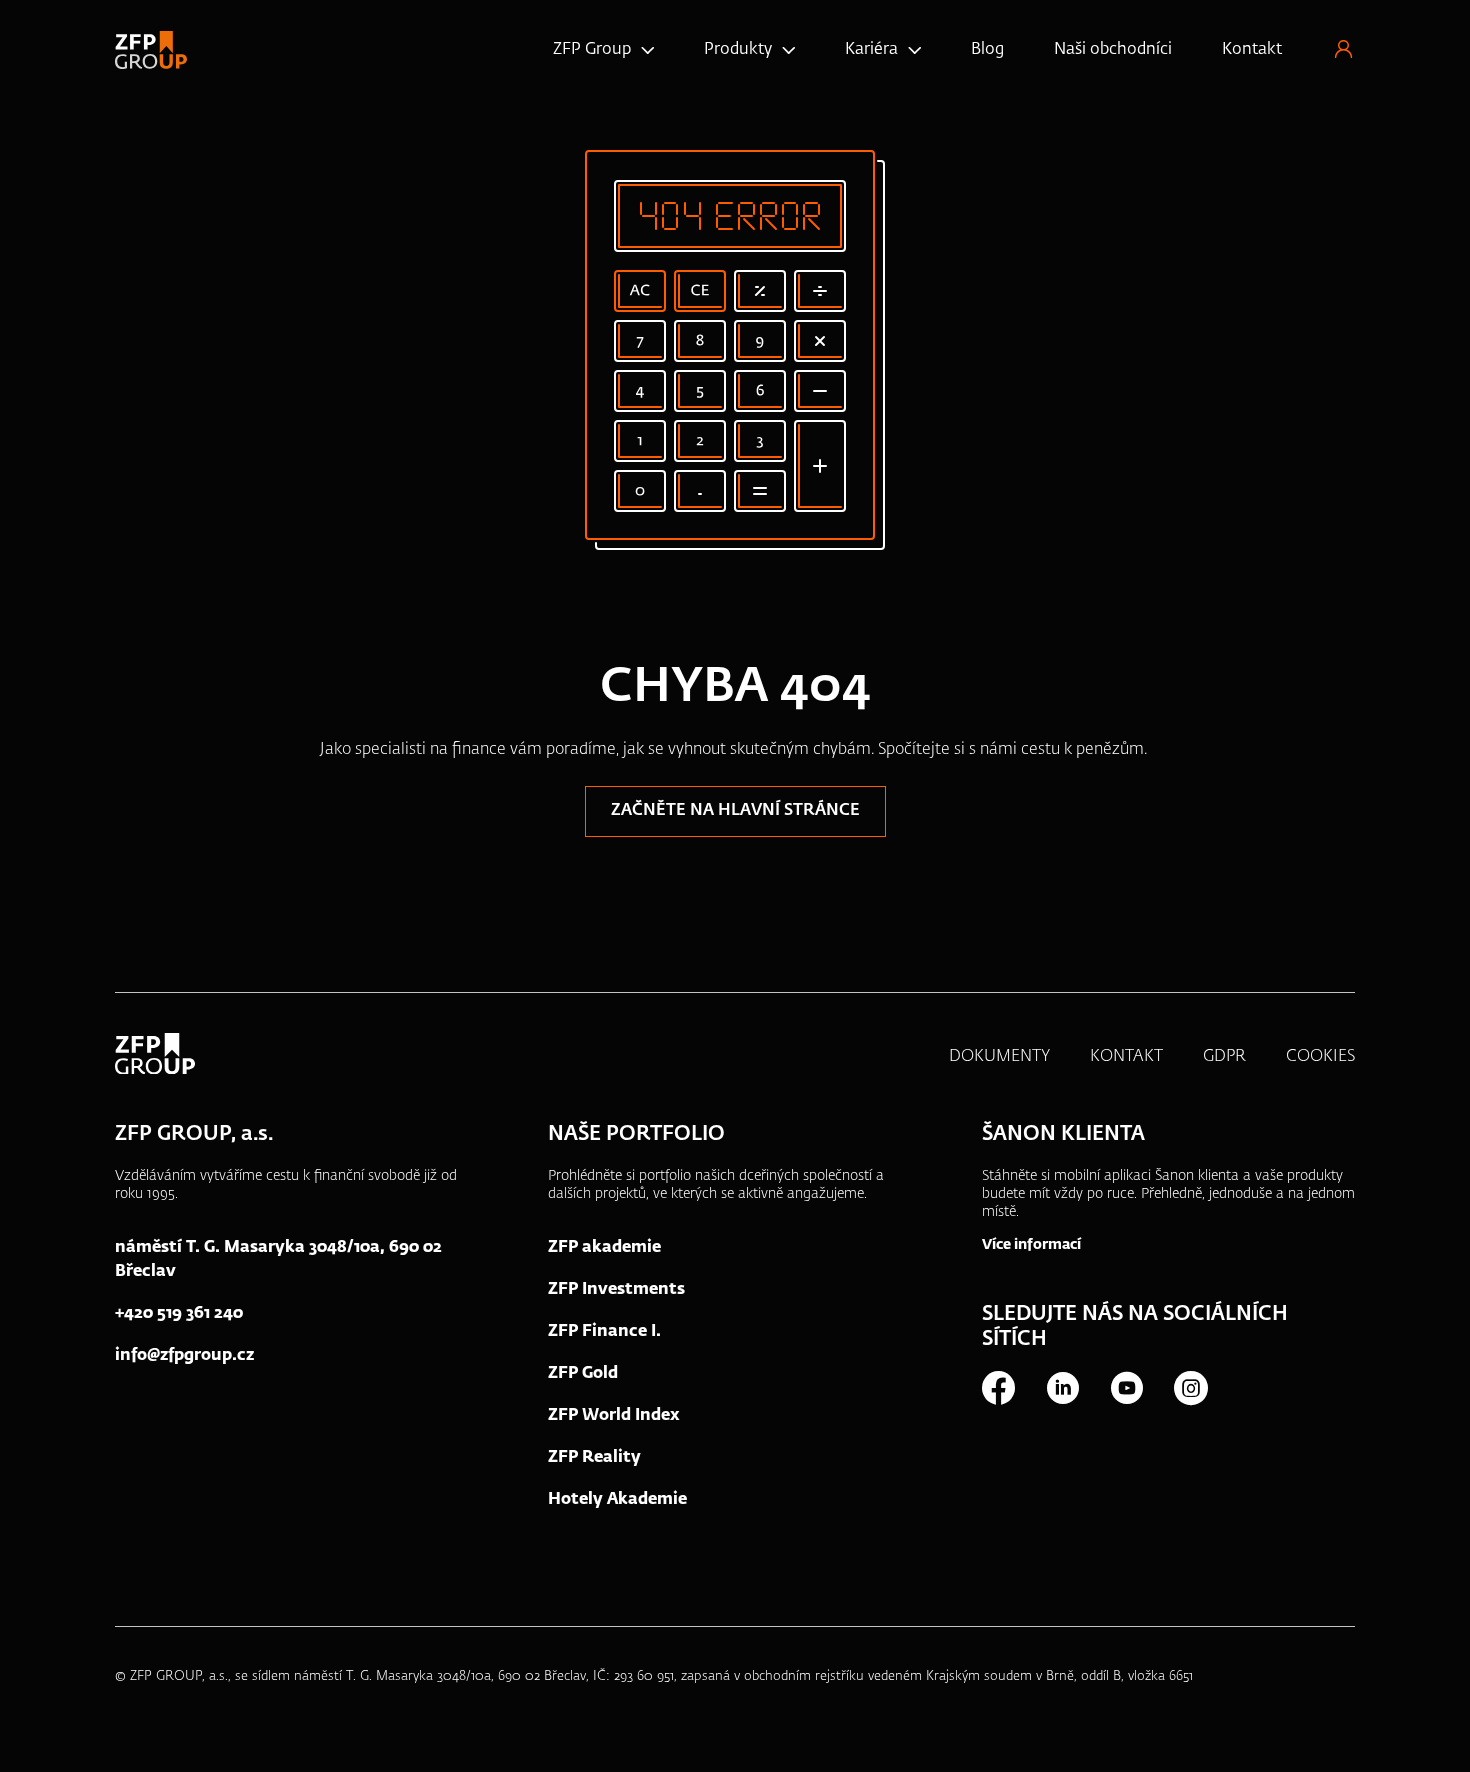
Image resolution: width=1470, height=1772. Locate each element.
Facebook (998, 1388)
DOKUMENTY (999, 1057)
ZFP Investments (616, 1290)
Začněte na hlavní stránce (735, 811)
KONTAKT (1126, 1057)
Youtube (1126, 1388)
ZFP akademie (604, 1248)
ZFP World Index (614, 1416)
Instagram (1190, 1388)
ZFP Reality (594, 1458)
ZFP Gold (583, 1374)
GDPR (1224, 1057)
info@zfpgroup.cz (184, 1356)
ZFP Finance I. (604, 1332)
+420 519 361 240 (179, 1314)
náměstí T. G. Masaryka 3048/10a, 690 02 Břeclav (278, 1260)
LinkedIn (1062, 1388)
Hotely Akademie (617, 1500)
